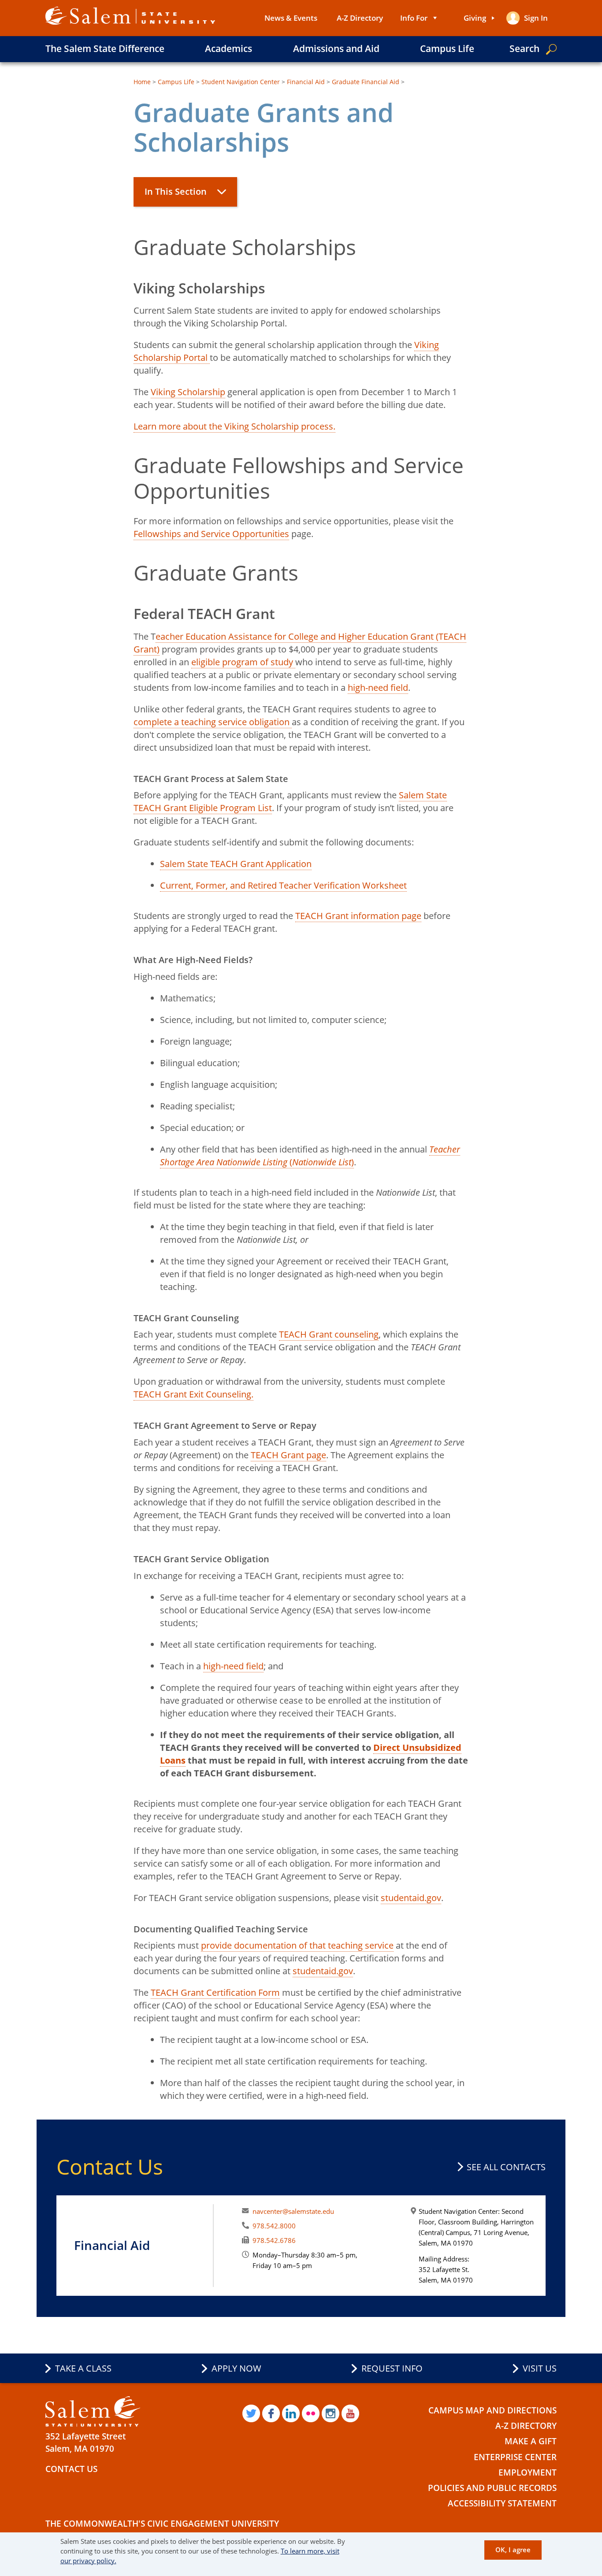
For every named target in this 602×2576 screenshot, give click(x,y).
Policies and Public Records (492, 2488)
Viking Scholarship (188, 392)
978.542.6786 (274, 2240)
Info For (414, 18)
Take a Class (83, 2368)
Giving (475, 18)
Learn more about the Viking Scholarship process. (234, 426)
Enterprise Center (515, 2457)
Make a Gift (531, 2441)
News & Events (291, 18)
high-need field (378, 688)
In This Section (176, 191)
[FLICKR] (311, 2413)
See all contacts (506, 2167)
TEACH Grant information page (358, 916)
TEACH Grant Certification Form (215, 1992)
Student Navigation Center (241, 82)
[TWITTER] (251, 2413)
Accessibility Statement (502, 2503)
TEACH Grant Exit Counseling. (193, 1394)
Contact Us (71, 2469)
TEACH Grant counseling (329, 1334)
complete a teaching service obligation (213, 722)
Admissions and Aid (336, 48)
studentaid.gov (411, 1898)
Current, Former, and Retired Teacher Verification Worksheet (283, 885)
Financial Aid (306, 82)
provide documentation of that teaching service (297, 1945)
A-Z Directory (360, 18)
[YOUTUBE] (350, 2413)
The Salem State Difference (105, 48)
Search (524, 48)
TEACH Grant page (288, 1455)
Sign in (536, 18)
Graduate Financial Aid (366, 82)
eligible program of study (243, 662)
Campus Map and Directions (492, 2410)
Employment (528, 2472)
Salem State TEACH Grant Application (236, 864)
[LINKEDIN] (291, 2413)
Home (142, 82)
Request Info (392, 2368)
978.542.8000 (274, 2226)
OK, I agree (513, 2550)
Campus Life (447, 48)
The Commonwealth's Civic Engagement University (162, 2524)
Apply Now (236, 2368)
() (310, 1156)
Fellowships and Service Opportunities (211, 534)
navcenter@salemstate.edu (293, 2211)
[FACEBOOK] (271, 2413)
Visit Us (540, 2368)
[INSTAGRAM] (331, 2413)
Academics (229, 48)
